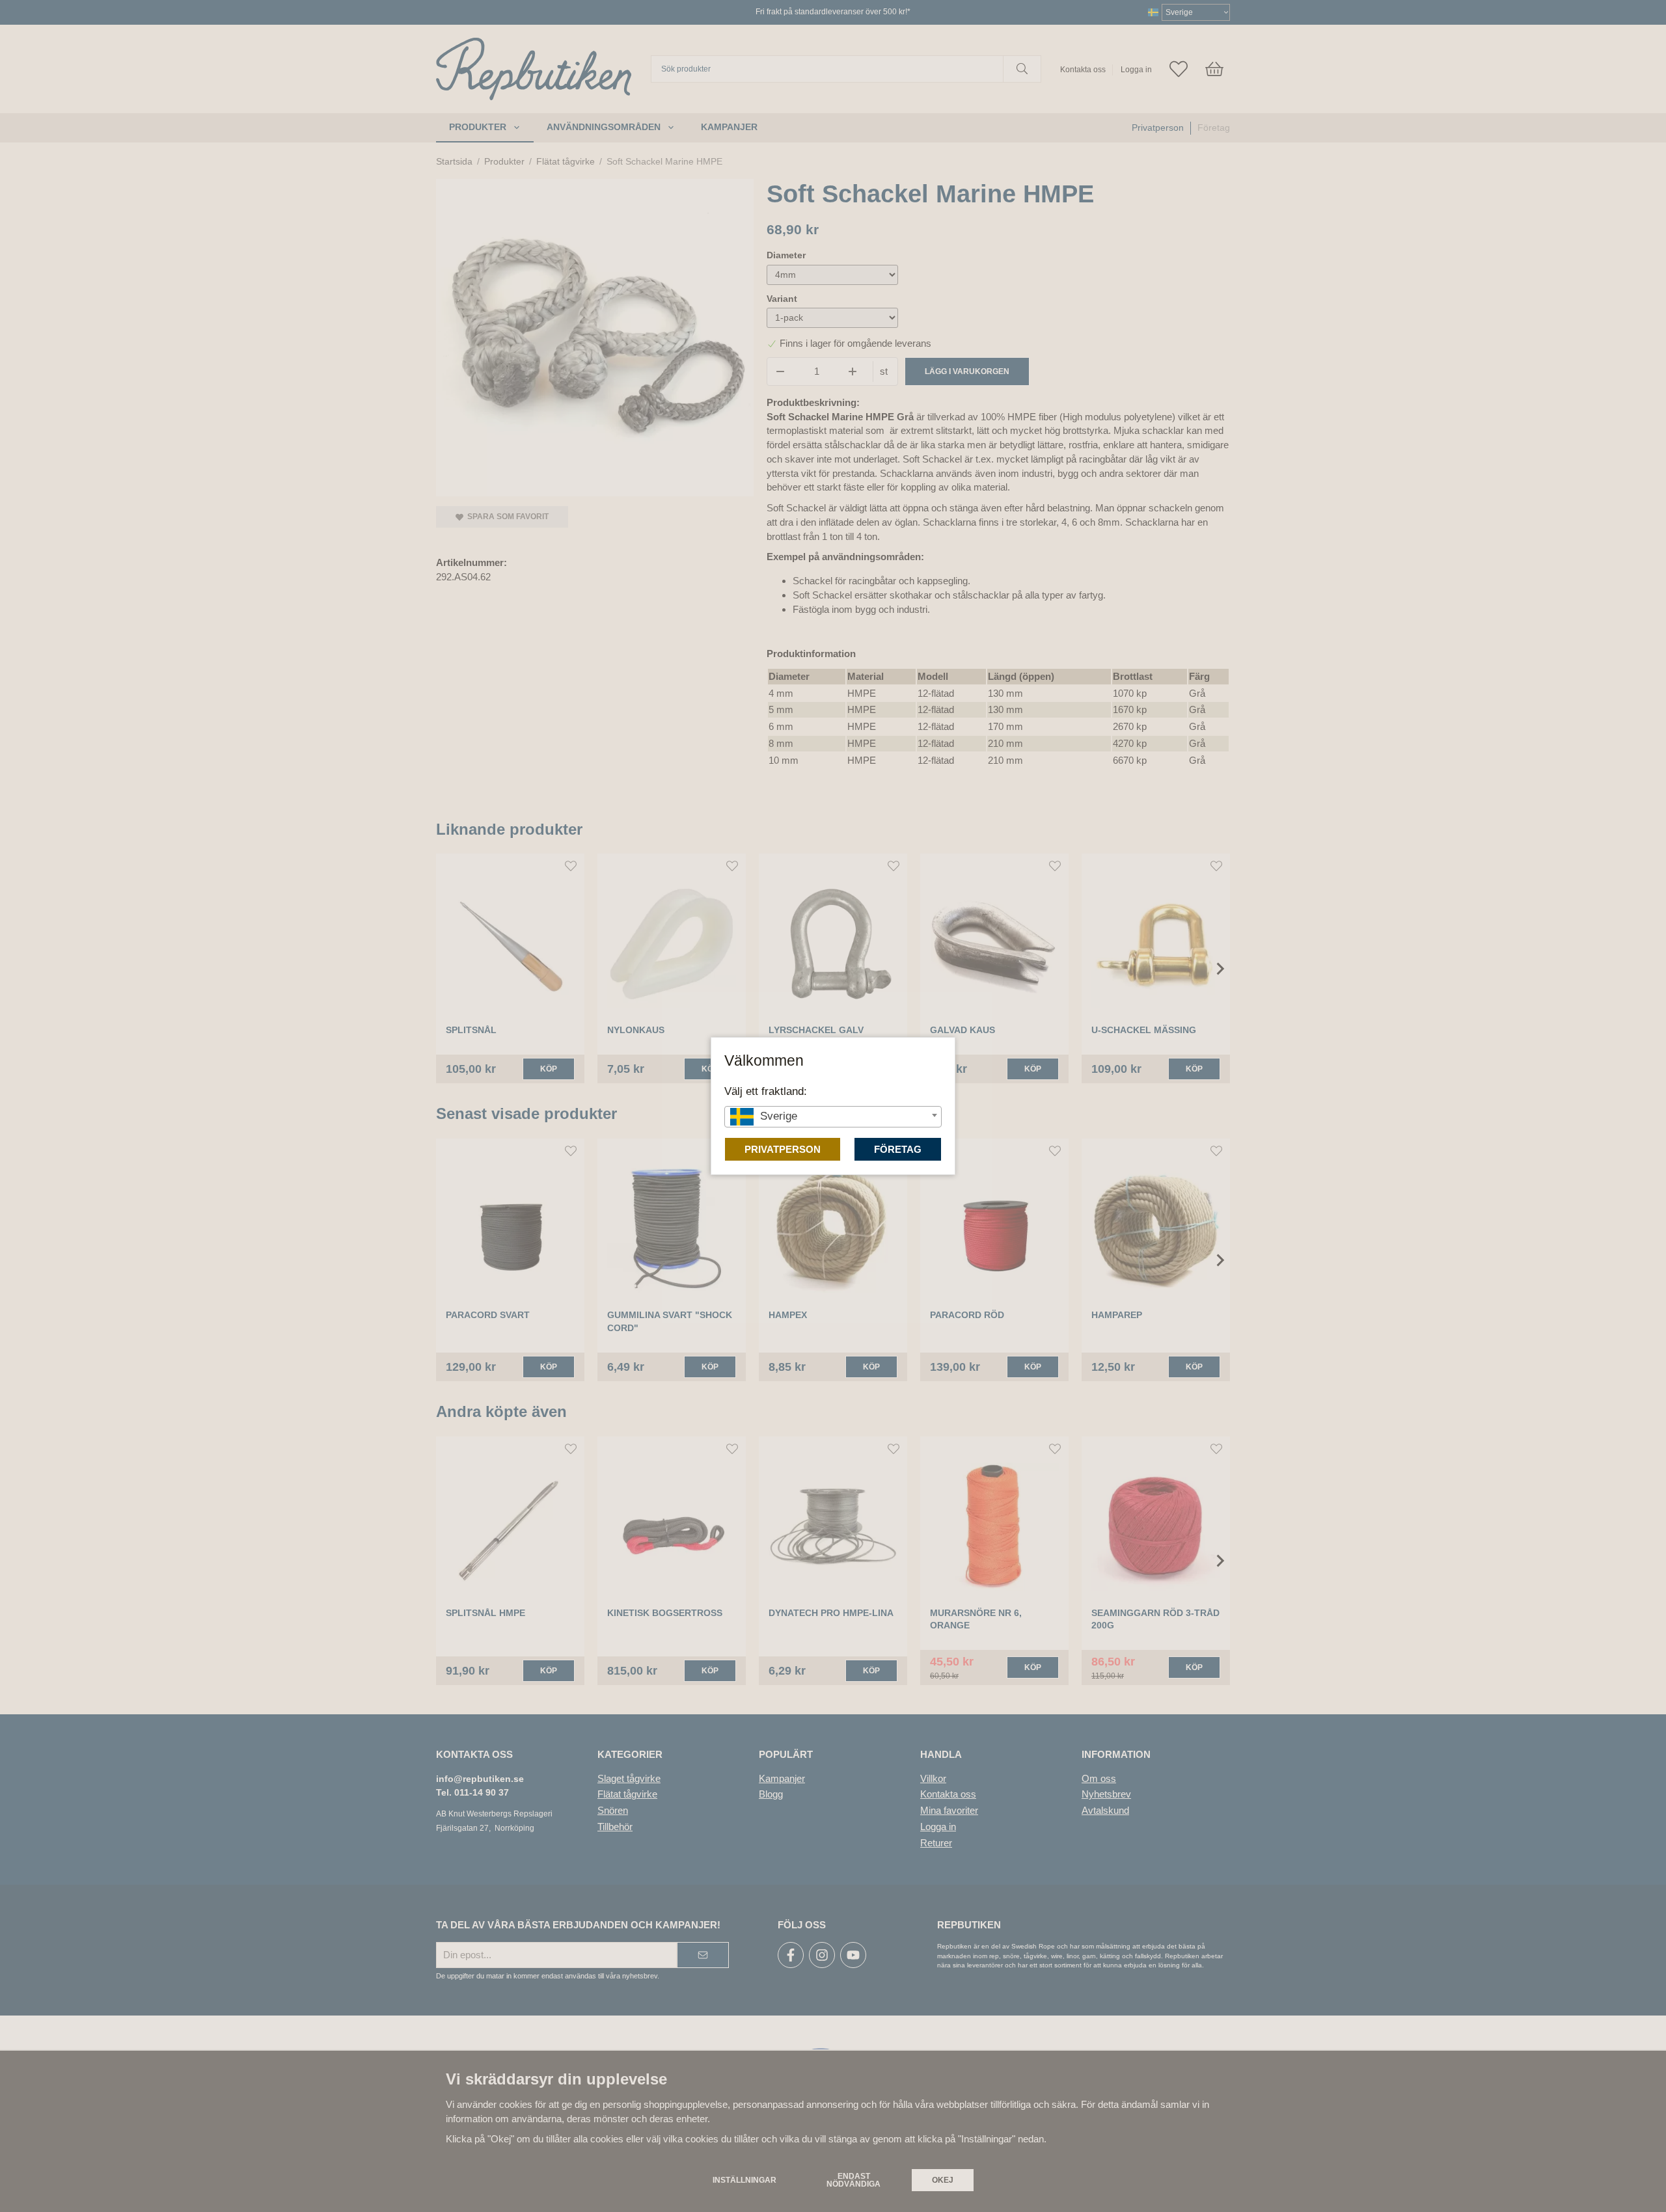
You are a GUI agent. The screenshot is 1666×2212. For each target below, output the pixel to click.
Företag (898, 1149)
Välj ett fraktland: (766, 1091)
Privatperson (783, 1149)
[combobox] (833, 1117)
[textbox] (833, 1116)
